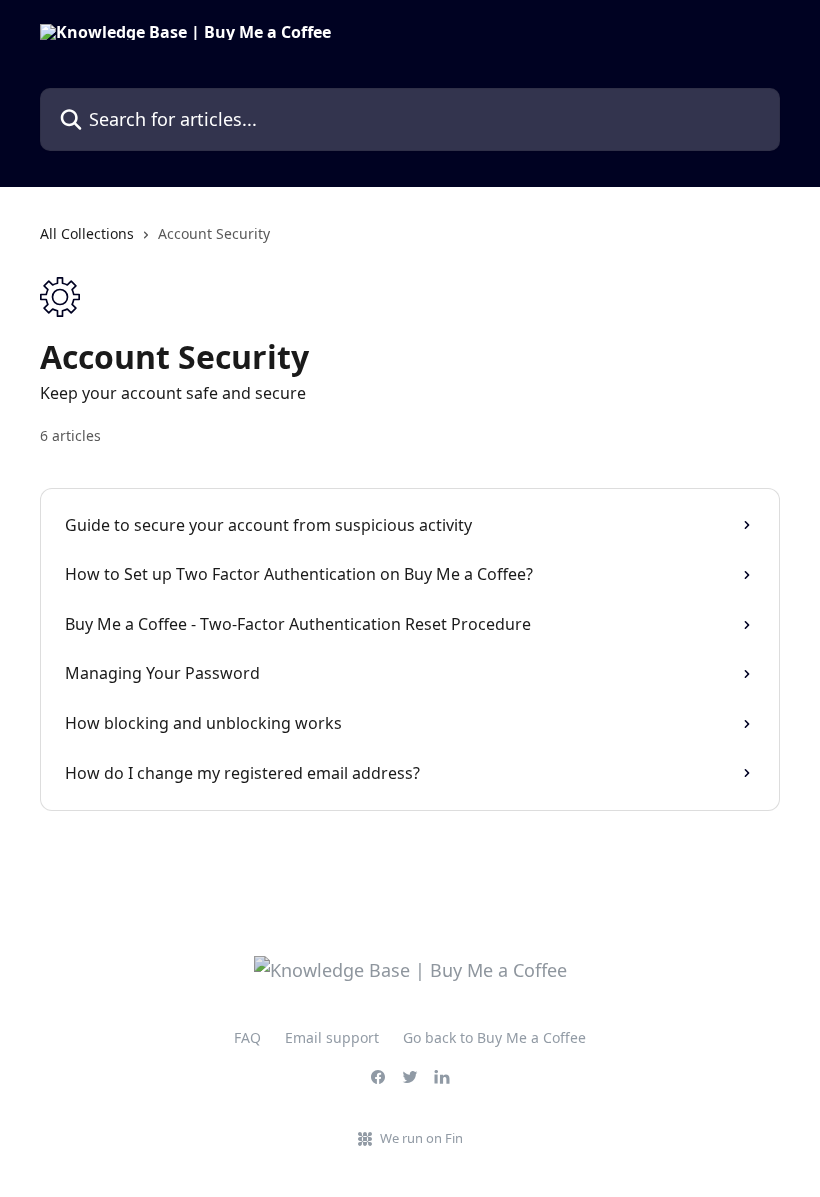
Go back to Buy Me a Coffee (494, 1037)
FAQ (247, 1037)
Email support (332, 1037)
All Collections (87, 233)
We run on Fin (421, 1138)
